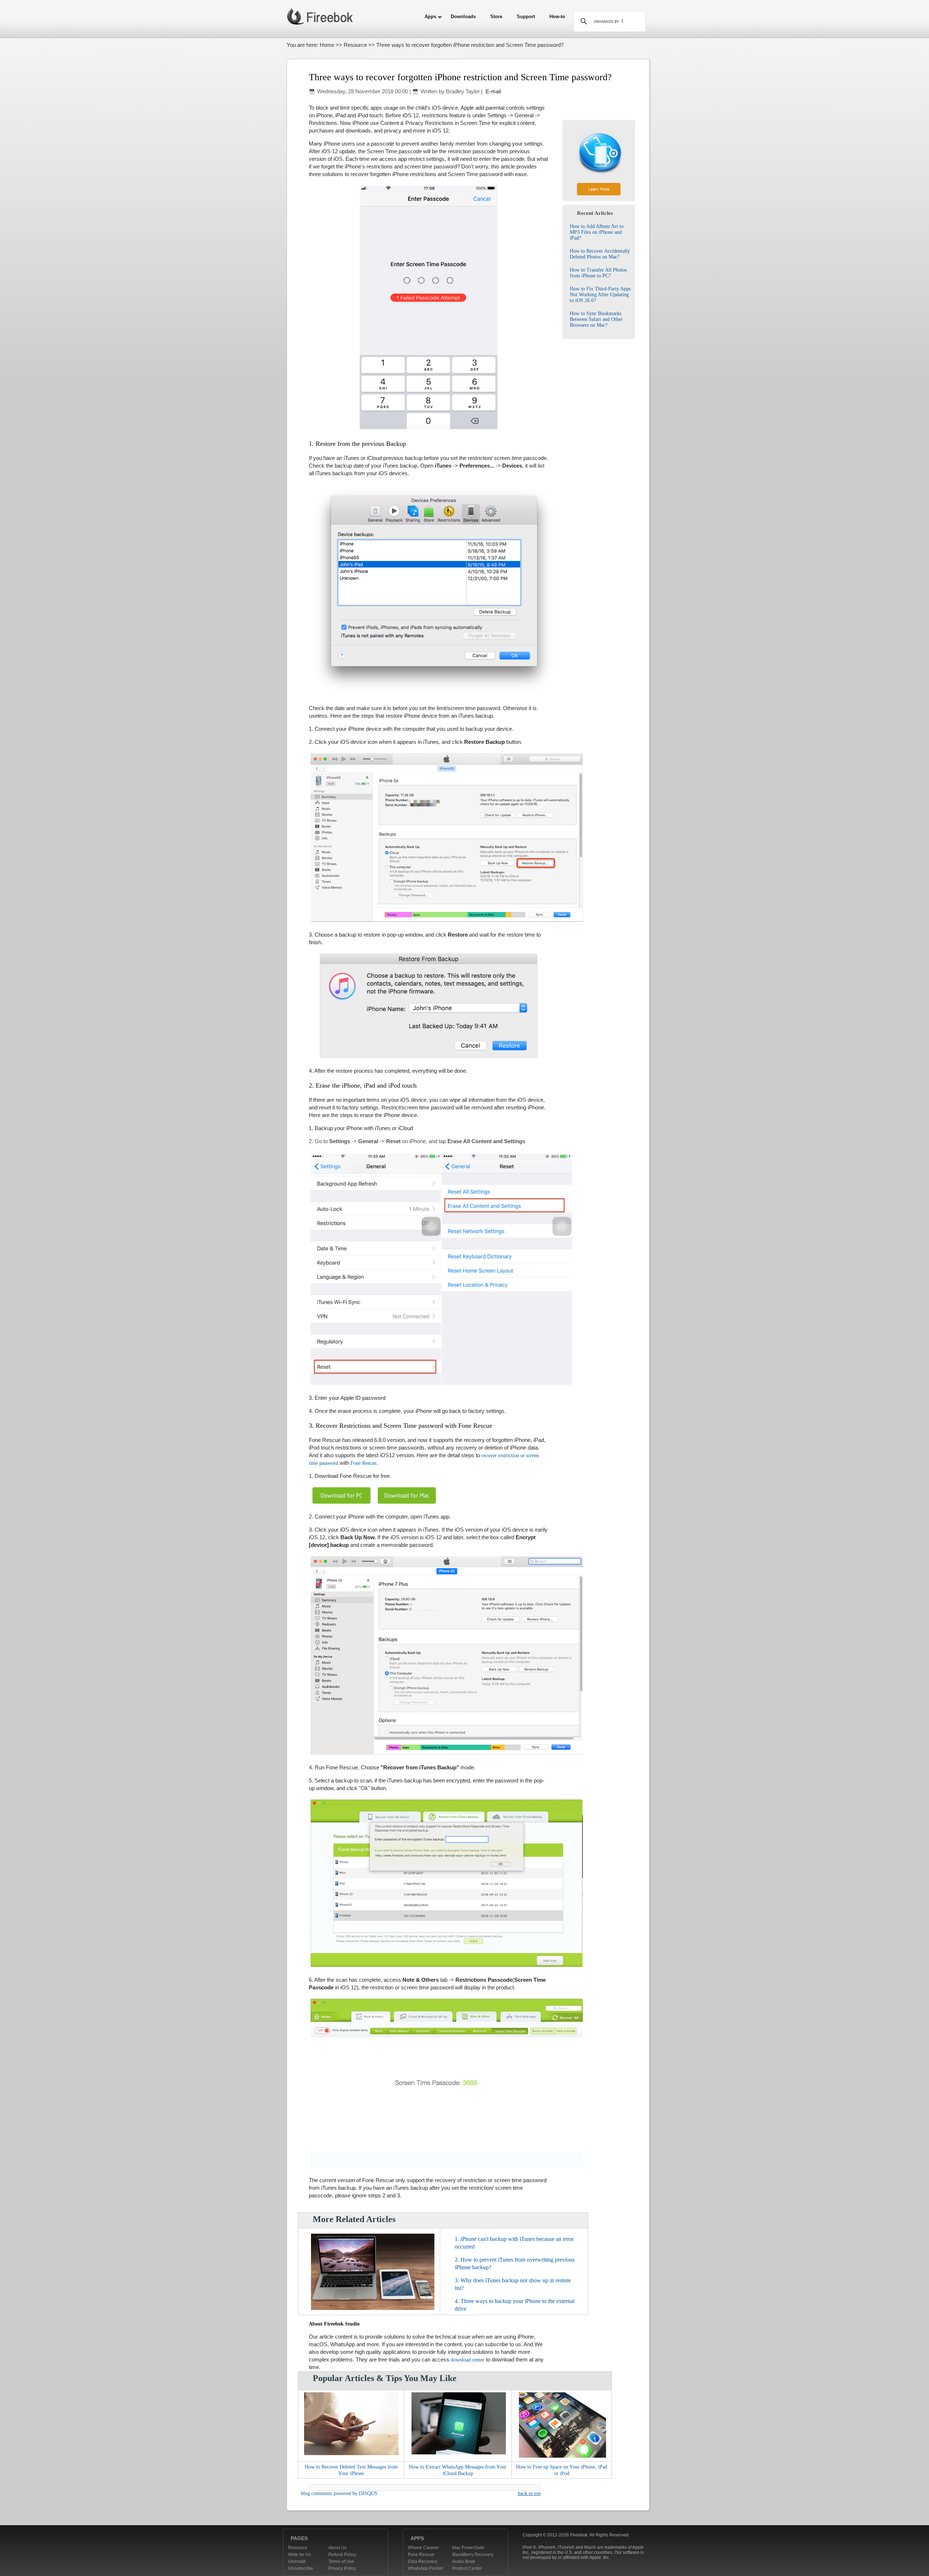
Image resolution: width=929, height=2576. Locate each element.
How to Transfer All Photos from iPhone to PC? (598, 273)
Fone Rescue (363, 1463)
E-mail (492, 91)
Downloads (463, 17)
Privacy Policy (342, 2568)
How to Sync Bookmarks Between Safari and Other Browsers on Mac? (596, 319)
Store (496, 17)
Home (327, 45)
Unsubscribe (301, 2568)
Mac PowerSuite (468, 2548)
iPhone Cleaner (423, 2548)
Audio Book (464, 2561)
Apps (430, 17)
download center (468, 2360)
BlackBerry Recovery (473, 2555)
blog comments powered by (339, 2493)
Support (526, 17)
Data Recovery (423, 2561)
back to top (529, 2493)
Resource (355, 45)
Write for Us (300, 2555)
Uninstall (297, 2561)
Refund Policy (342, 2555)
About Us (337, 2548)
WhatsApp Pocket (425, 2568)
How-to (557, 17)
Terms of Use (341, 2561)
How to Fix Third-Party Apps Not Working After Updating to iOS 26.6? (600, 295)
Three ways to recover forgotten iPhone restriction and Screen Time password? (460, 77)
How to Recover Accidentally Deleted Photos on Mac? (600, 254)
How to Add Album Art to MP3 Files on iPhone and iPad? (597, 232)
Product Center (467, 2568)
